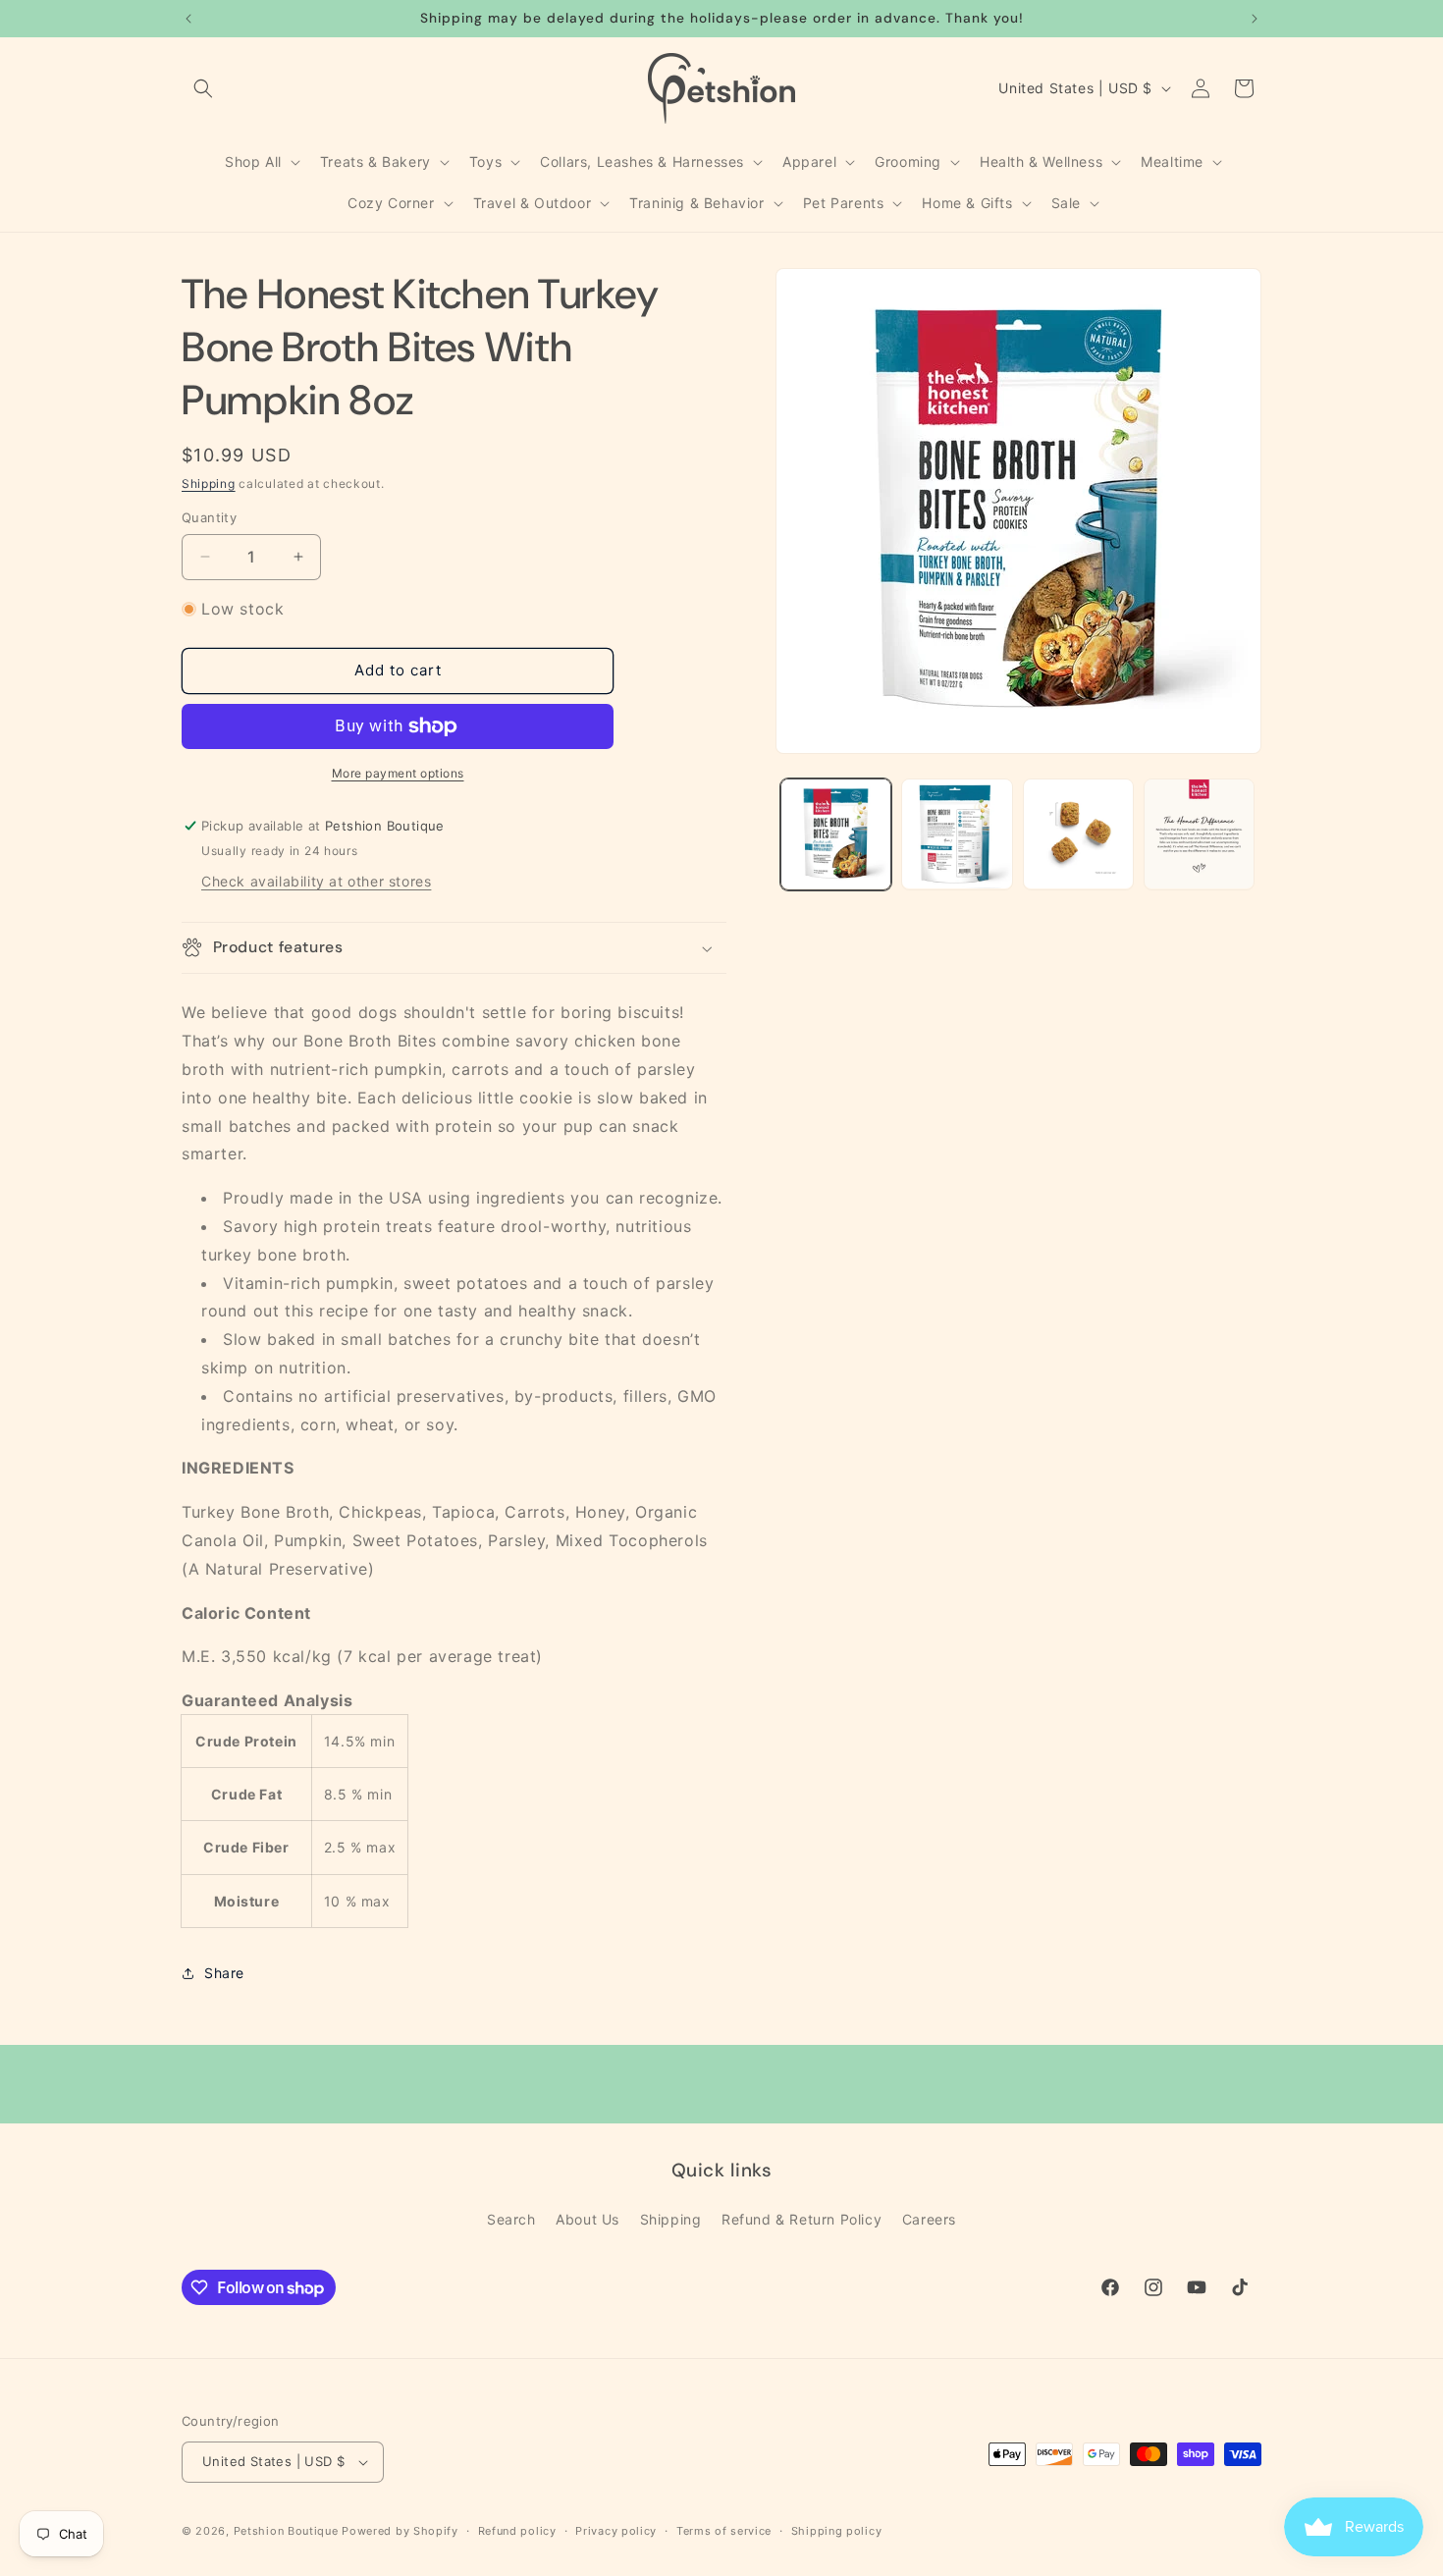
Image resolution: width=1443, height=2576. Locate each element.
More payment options (398, 773)
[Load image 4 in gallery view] (1199, 834)
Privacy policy (616, 2531)
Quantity (209, 517)
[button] (203, 88)
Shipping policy (837, 2531)
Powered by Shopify (400, 2531)
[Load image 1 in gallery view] (836, 834)
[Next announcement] (1255, 19)
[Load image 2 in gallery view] (957, 834)
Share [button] (224, 1973)
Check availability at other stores (316, 881)
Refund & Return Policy (802, 2219)
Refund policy (517, 2531)
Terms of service (724, 2531)
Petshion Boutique (286, 2531)
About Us (588, 2219)
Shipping (209, 483)
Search (511, 2219)
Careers (929, 2219)
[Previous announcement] (188, 19)
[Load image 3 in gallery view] (1078, 834)
